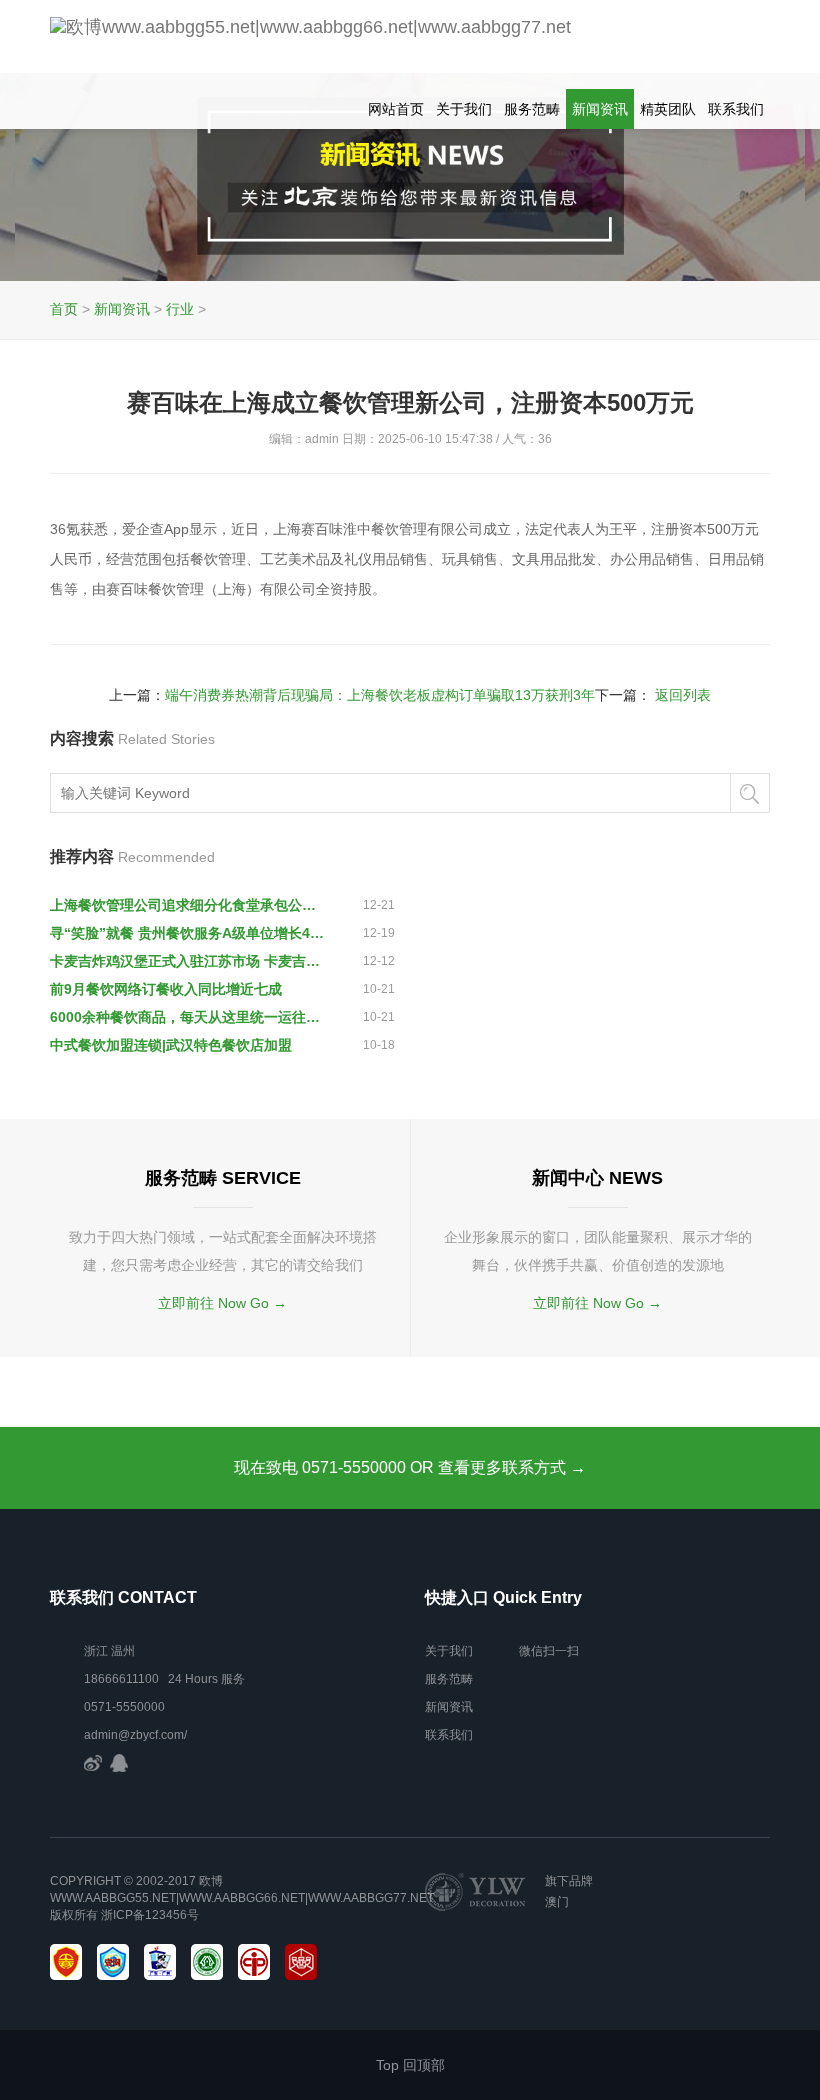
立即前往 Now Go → (222, 1303)
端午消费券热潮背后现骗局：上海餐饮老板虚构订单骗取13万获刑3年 (380, 695)
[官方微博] (93, 1763)
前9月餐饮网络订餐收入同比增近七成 (166, 989)
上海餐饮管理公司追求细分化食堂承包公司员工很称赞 (188, 905)
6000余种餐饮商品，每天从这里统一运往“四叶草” (188, 1017)
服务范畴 (532, 109)
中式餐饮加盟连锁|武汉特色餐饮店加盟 (171, 1045)
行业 (180, 309)
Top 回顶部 (410, 2065)
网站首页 (396, 109)
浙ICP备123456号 (150, 1915)
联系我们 (736, 109)
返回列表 (683, 695)
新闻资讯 (600, 109)
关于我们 (464, 109)
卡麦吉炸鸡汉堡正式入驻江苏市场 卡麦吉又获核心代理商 (188, 961)
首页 (64, 309)
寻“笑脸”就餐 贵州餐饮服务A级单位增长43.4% (188, 933)
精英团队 (668, 109)
